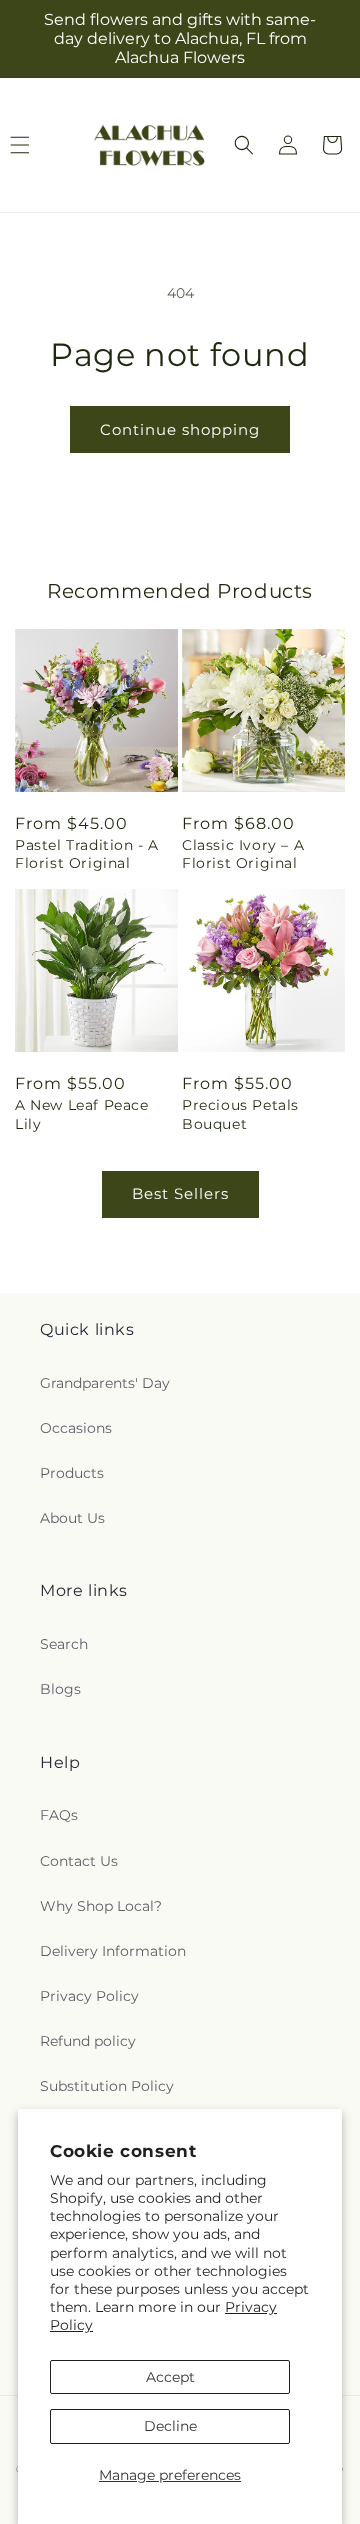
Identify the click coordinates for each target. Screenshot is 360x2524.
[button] (244, 145)
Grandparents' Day (105, 1383)
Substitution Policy (107, 2086)
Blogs (60, 1689)
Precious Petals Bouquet (240, 1114)
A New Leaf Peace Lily (82, 1114)
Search (64, 1644)
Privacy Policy (89, 1996)
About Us (72, 1518)
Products (72, 1473)
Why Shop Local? (101, 1906)
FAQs (59, 1815)
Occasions (76, 1428)
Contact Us (79, 1861)
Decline (170, 2426)
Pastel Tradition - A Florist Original (87, 854)
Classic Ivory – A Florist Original (243, 854)
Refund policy (88, 2041)
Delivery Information (113, 1951)
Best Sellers (180, 1193)
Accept (170, 2377)
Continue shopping (180, 429)
